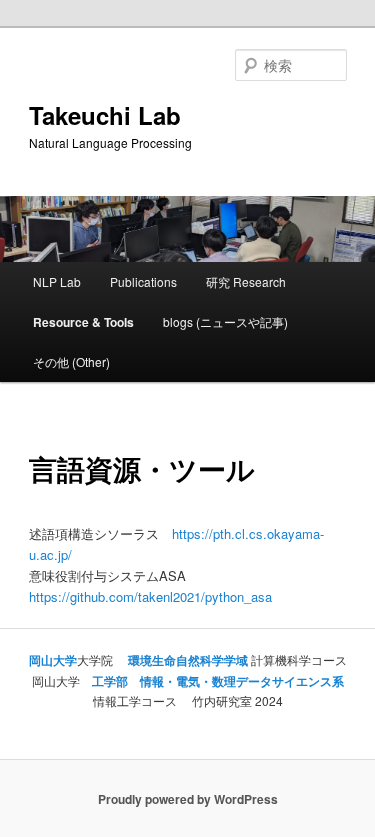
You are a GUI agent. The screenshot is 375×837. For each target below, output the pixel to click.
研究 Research (246, 281)
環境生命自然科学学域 (186, 660)
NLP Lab (57, 281)
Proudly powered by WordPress (188, 799)
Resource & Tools (83, 322)
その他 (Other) (71, 361)
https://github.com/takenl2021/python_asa (150, 596)
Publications (143, 281)
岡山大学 (53, 660)
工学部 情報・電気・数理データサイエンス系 (218, 681)
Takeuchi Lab (105, 115)
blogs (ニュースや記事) (225, 321)
